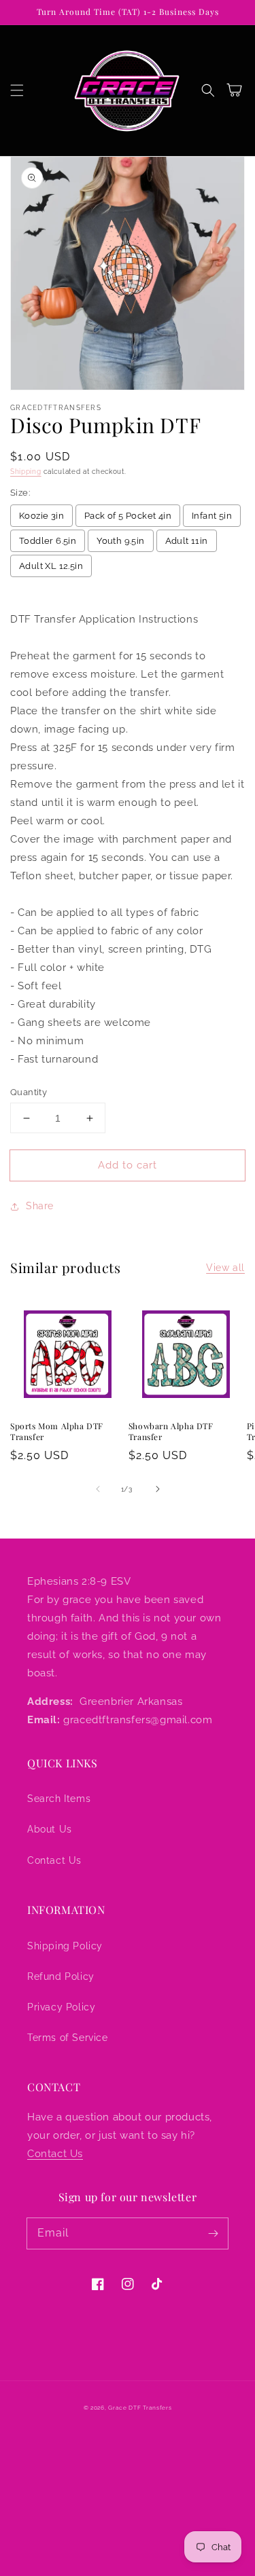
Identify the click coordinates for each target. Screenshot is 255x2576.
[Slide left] (98, 1489)
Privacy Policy (61, 2007)
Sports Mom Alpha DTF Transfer (57, 1432)
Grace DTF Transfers (140, 2408)
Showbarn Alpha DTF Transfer (171, 1432)
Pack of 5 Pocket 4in (128, 516)
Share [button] (40, 1206)
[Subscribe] (213, 2233)
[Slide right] (158, 1489)
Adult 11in (187, 541)
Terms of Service (68, 2038)
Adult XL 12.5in (51, 566)
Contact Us (54, 1860)
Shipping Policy (65, 1946)
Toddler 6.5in (48, 541)
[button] (17, 90)
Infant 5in (212, 516)
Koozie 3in (41, 516)
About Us (50, 1829)
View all (225, 1268)
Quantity (29, 1092)
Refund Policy (61, 1976)
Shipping (26, 472)
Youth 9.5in (120, 541)
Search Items (59, 1799)
